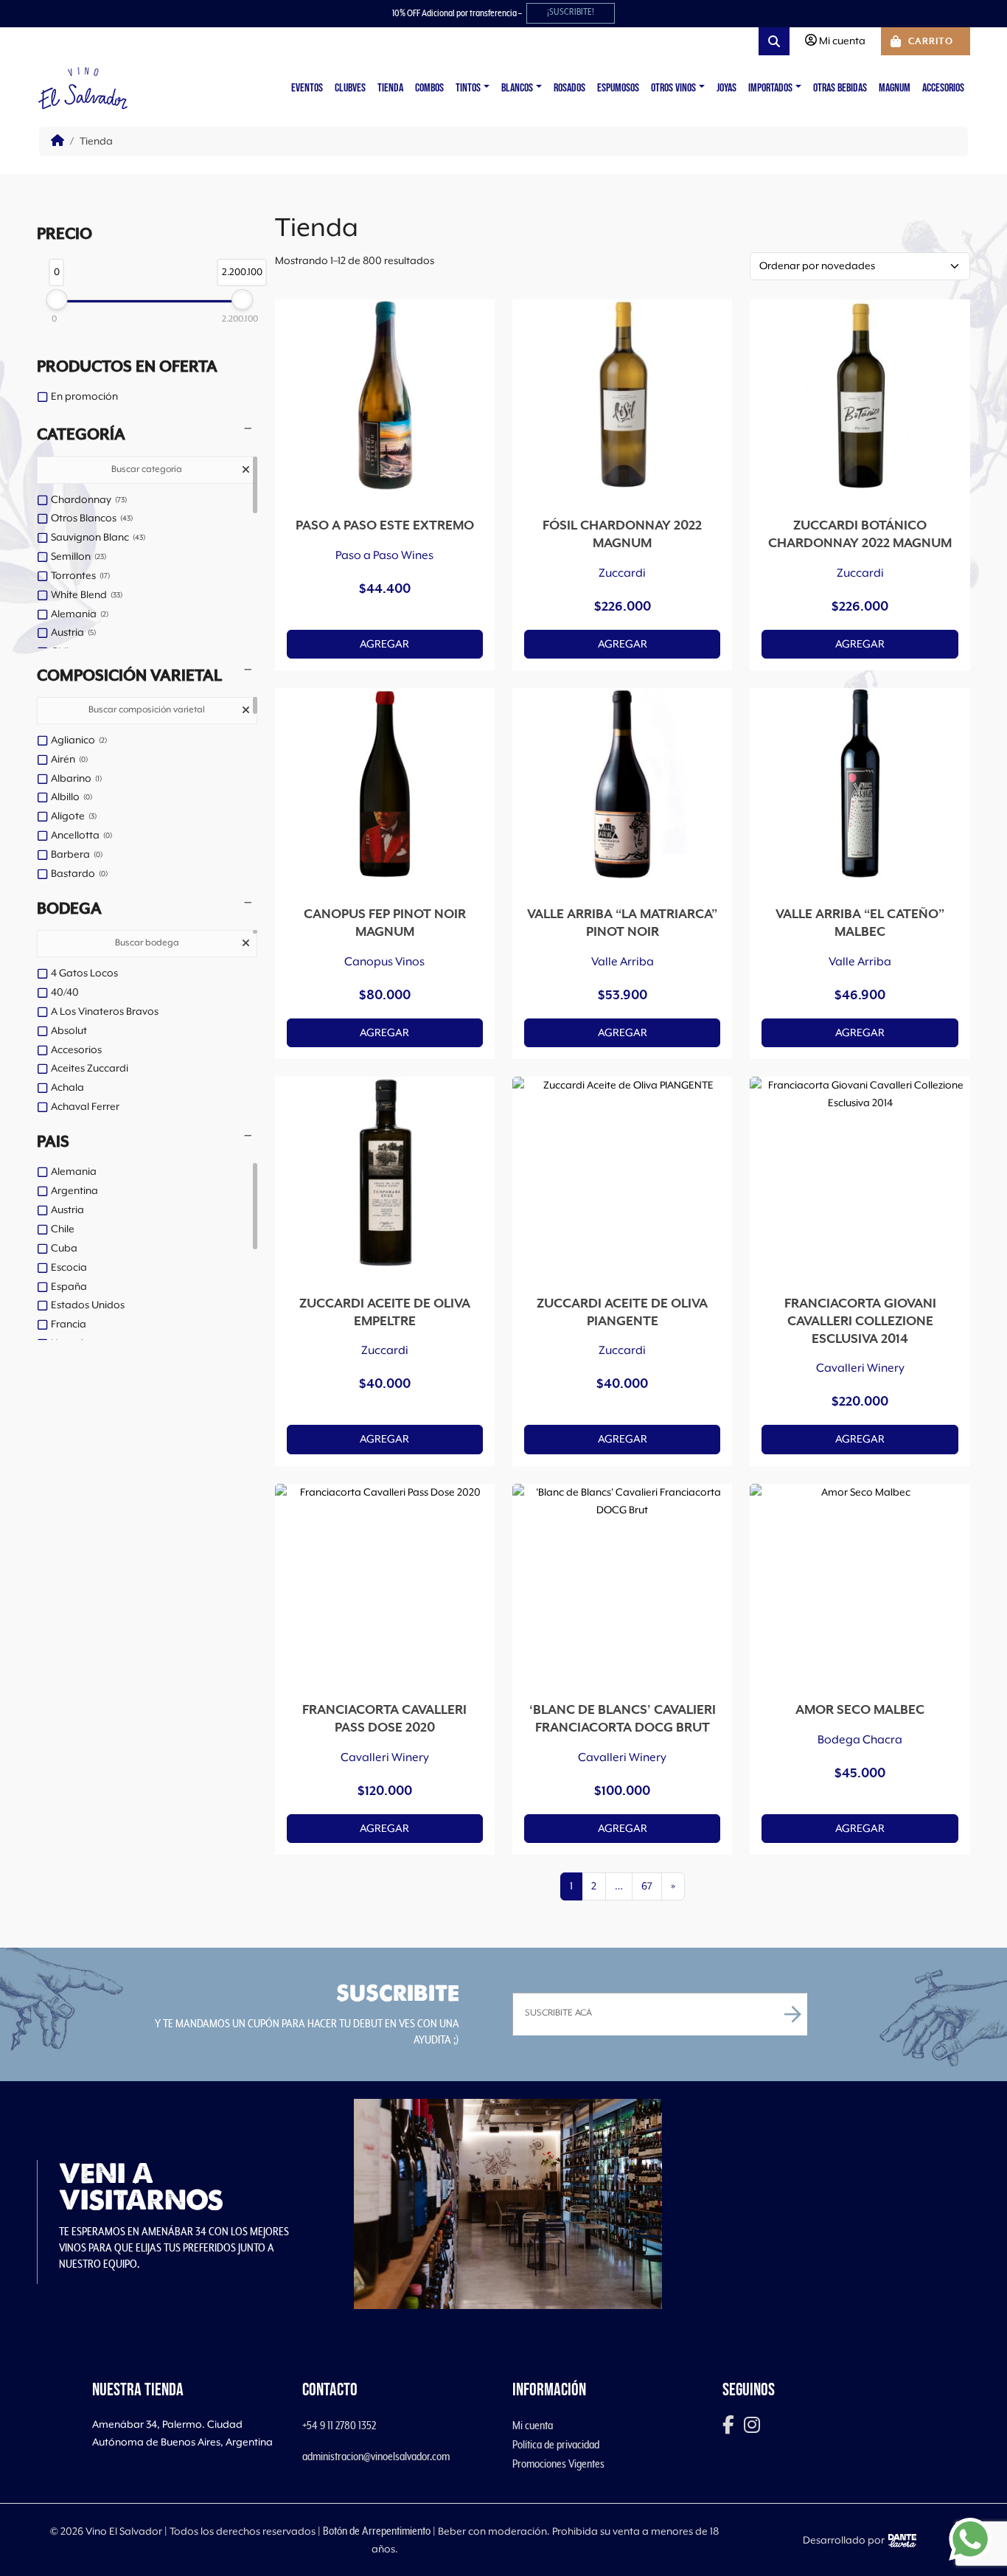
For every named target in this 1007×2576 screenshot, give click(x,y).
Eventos (307, 88)
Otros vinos (673, 88)
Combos (429, 88)
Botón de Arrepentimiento (377, 2531)
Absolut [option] (69, 1031)
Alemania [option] (79, 614)
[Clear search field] (248, 471)
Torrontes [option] (79, 576)
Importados (770, 88)
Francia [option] (69, 1325)
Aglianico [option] (78, 740)
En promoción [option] (84, 397)
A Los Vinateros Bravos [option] (105, 1012)
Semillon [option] (77, 557)
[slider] (56, 299)
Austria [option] (72, 633)
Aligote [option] (73, 816)
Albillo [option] (70, 797)
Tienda (390, 88)
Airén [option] (68, 760)
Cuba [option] (64, 1249)
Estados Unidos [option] (88, 1305)
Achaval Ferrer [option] (85, 1107)
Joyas (726, 88)
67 (647, 1886)
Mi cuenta (533, 2426)
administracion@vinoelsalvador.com (376, 2457)
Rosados (569, 88)
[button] (147, 435)
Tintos (468, 88)
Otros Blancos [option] (91, 518)
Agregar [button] (384, 644)
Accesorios (943, 88)
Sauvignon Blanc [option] (97, 538)
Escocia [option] (69, 1268)
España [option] (69, 1287)
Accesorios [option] (76, 1050)
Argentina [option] (74, 1191)
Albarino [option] (75, 779)
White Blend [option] (86, 595)
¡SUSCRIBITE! (571, 12)
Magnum (895, 88)
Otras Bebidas (840, 88)
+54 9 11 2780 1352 (339, 2426)
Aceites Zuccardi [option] (90, 1069)
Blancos (517, 88)
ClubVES (350, 88)
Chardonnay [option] (88, 500)
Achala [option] (67, 1088)
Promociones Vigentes (558, 2464)
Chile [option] (63, 1229)
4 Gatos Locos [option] (84, 973)
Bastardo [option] (78, 874)
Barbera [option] (76, 855)
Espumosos (618, 88)
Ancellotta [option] (80, 836)
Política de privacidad (556, 2445)
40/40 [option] (65, 993)
